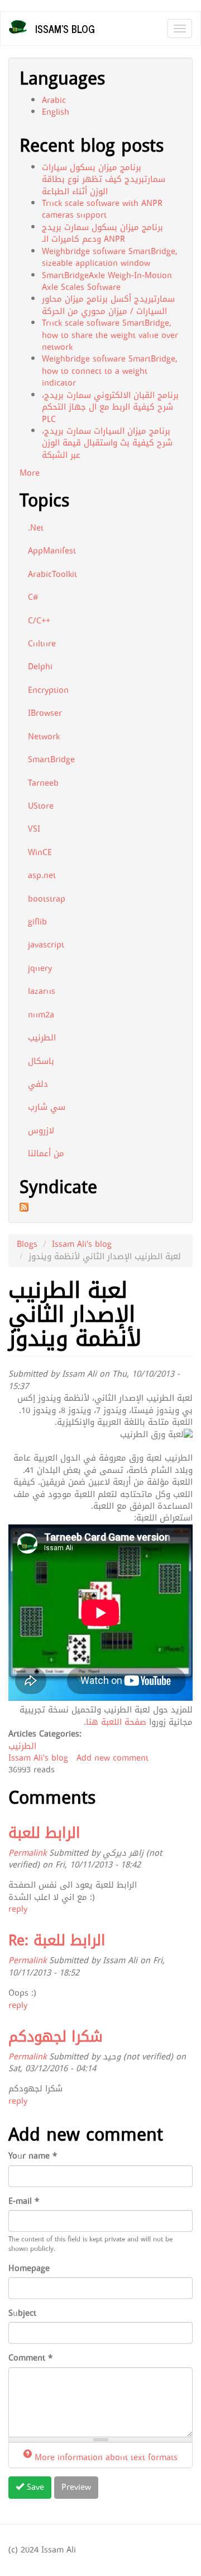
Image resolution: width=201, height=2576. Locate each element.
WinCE (40, 852)
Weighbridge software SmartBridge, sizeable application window (110, 257)
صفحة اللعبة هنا (116, 1722)
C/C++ (39, 621)
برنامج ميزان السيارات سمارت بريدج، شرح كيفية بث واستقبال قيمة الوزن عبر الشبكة (107, 443)
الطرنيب (42, 1038)
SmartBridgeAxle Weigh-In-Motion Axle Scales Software (107, 281)
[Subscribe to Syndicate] (100, 1207)
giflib (37, 922)
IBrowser (45, 713)
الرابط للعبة (44, 1833)
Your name (33, 2156)
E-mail (24, 2201)
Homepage (29, 2268)
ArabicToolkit (52, 574)
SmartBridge (51, 759)
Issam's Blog (65, 29)
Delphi (40, 667)
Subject (22, 2313)
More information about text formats (106, 2457)
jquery (40, 968)
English (56, 112)
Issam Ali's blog (82, 1244)
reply (18, 1909)
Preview (76, 2487)
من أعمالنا (46, 1153)
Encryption (48, 690)
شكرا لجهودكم (56, 2037)
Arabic (54, 100)
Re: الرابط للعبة (57, 1941)
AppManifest (52, 551)
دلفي (38, 1084)
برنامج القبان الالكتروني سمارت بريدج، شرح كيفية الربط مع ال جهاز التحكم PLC (110, 407)
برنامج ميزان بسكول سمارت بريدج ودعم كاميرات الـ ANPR (102, 233)
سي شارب (47, 1107)
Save (34, 2487)
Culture (42, 644)
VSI (34, 829)
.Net (36, 528)
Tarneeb (43, 783)
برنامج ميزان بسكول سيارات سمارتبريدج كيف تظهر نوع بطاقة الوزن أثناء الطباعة (104, 179)
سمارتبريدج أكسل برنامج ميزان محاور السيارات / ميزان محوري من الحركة (108, 305)
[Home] (18, 27)
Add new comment (113, 1758)
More (30, 473)
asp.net (42, 875)
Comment (30, 2358)
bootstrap (47, 899)
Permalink (27, 1853)
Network (44, 736)
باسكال (41, 1061)
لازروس (41, 1130)
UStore (41, 806)
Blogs (27, 1244)
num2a (41, 1015)
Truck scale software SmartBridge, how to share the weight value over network (110, 335)
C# (33, 597)
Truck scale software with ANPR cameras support (102, 209)
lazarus (42, 991)
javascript (46, 945)
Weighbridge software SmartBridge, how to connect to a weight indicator (110, 371)
